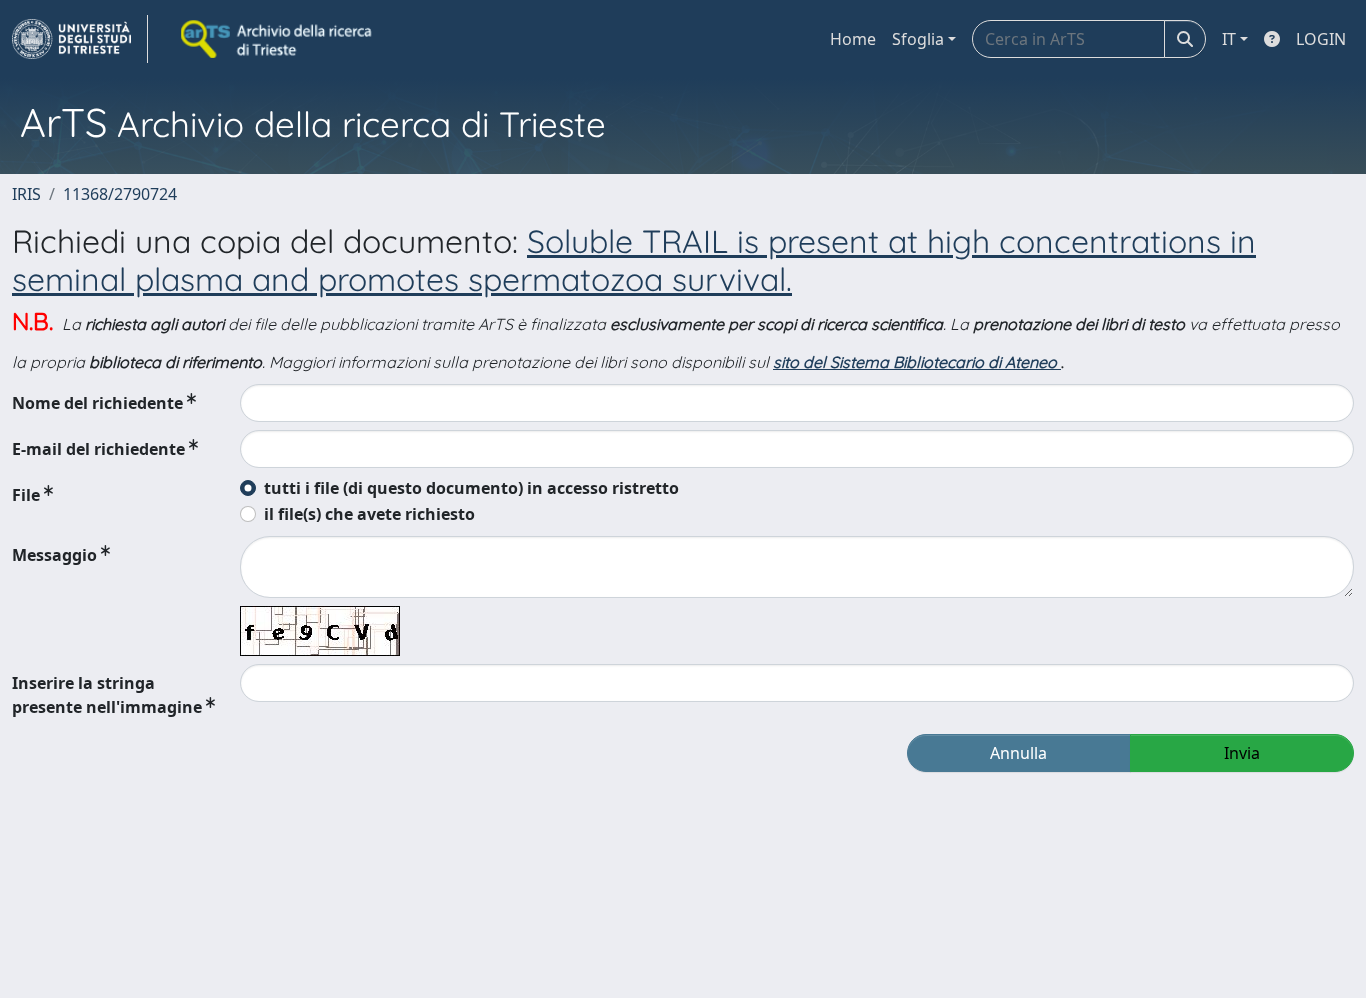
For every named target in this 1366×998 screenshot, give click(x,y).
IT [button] (1229, 39)
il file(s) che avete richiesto (369, 514)
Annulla (1018, 753)
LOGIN (1321, 39)
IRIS (26, 194)
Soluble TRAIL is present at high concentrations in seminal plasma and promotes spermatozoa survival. (634, 260)
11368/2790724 (120, 194)
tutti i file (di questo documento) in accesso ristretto (471, 488)
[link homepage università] (278, 39)
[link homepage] (80, 39)
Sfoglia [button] (918, 39)
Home (853, 39)
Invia (1242, 753)
